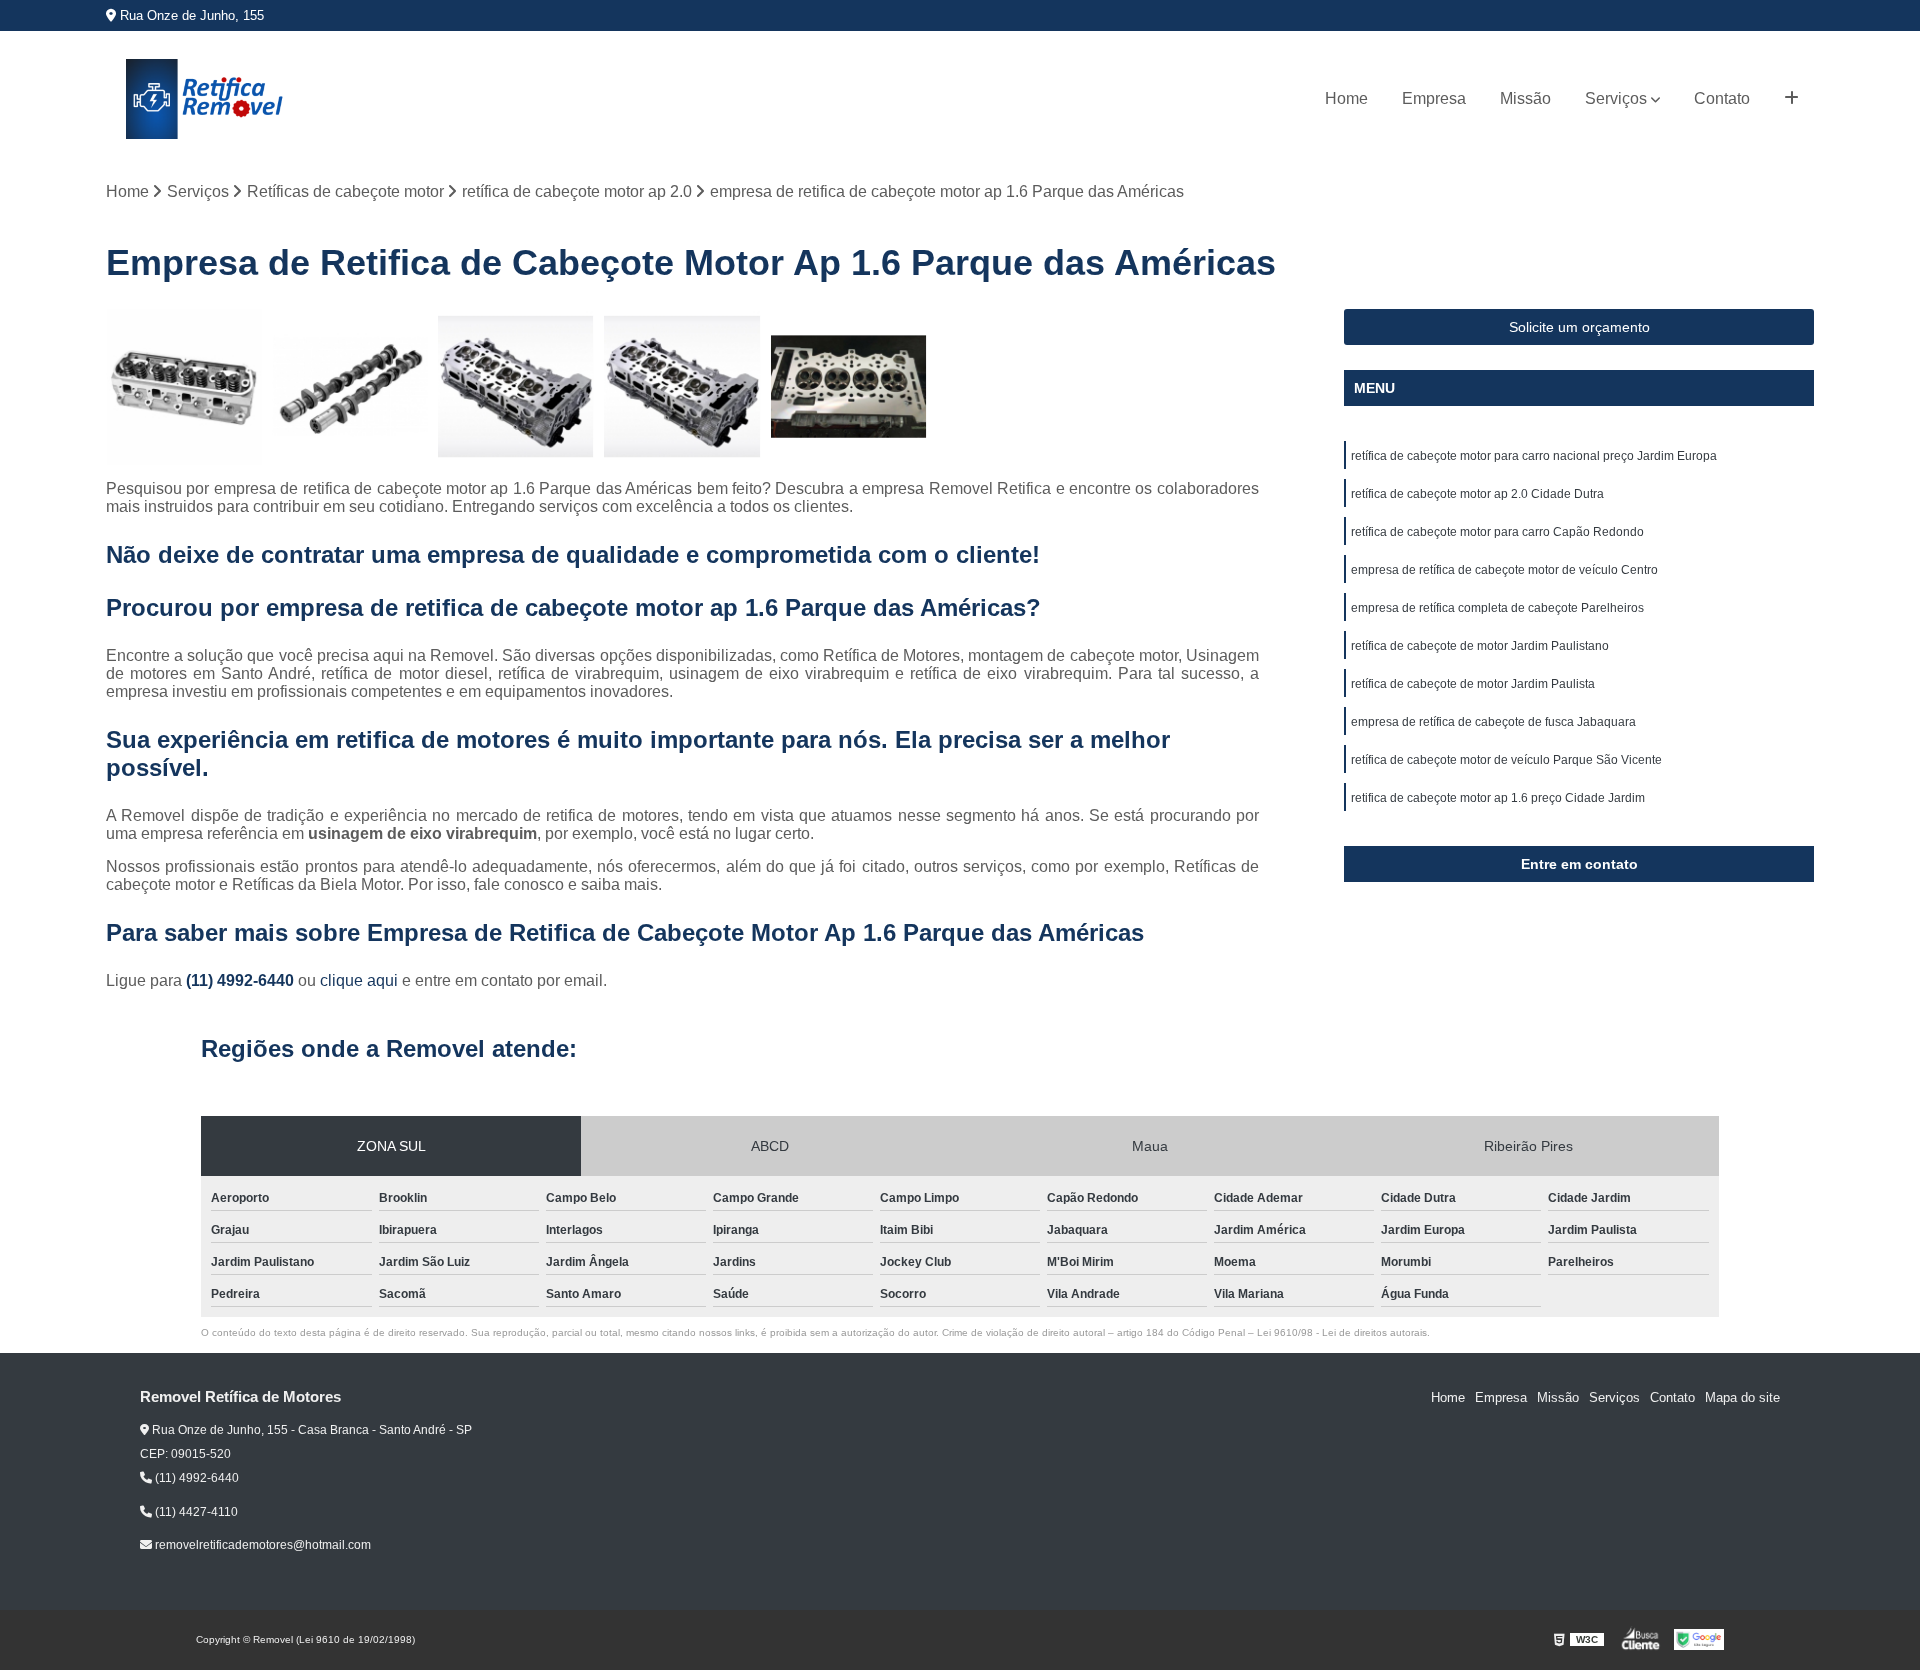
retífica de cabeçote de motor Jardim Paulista (1473, 684)
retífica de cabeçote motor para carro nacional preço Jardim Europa (1534, 456)
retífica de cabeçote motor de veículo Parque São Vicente (1506, 760)
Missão (1525, 98)
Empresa (1434, 98)
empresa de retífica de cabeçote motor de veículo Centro (1504, 570)
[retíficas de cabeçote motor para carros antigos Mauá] (184, 387)
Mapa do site (1742, 1397)
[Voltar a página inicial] (206, 99)
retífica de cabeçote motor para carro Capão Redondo (1497, 532)
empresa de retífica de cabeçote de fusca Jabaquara (1493, 722)
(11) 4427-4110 (195, 1512)
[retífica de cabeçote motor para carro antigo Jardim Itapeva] (849, 387)
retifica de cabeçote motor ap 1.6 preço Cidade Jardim (1498, 798)
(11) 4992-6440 (242, 980)
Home (1346, 98)
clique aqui (359, 980)
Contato (1722, 98)
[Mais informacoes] (1791, 99)
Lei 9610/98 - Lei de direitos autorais (1342, 1332)
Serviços (1616, 98)
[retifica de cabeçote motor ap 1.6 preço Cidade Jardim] (682, 387)
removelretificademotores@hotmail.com (261, 1545)
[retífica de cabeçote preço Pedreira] (350, 387)
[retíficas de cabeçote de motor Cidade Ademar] (516, 387)
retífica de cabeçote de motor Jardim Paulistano (1480, 646)
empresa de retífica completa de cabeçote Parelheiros (1497, 608)
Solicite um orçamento (1579, 327)
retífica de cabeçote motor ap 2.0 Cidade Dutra (1477, 494)
